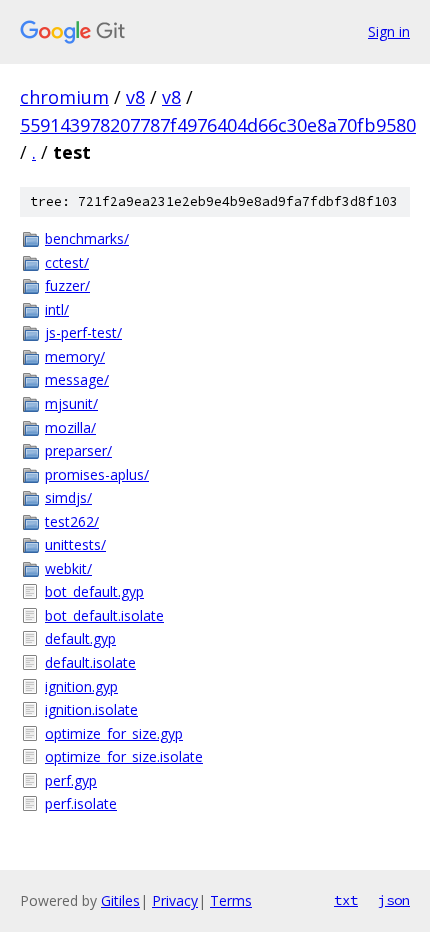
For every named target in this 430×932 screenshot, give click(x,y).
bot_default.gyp (94, 591)
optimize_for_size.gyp (114, 733)
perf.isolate (81, 803)
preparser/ (78, 450)
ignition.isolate (91, 709)
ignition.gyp (81, 686)
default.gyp (80, 638)
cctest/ (67, 262)
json (394, 900)
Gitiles (120, 900)
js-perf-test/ (83, 332)
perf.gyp (71, 780)
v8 (135, 97)
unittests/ (75, 544)
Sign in (389, 31)
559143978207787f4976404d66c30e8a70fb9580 (218, 125)
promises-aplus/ (97, 474)
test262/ (72, 521)
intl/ (57, 309)
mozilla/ (70, 427)
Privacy (175, 900)
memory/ (75, 356)
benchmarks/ (87, 238)
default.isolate (90, 662)
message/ (77, 379)
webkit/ (68, 568)
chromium (64, 97)
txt (346, 900)
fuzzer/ (67, 285)
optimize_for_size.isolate (124, 756)
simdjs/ (68, 497)
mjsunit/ (71, 403)
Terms (231, 900)
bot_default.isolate (104, 615)
